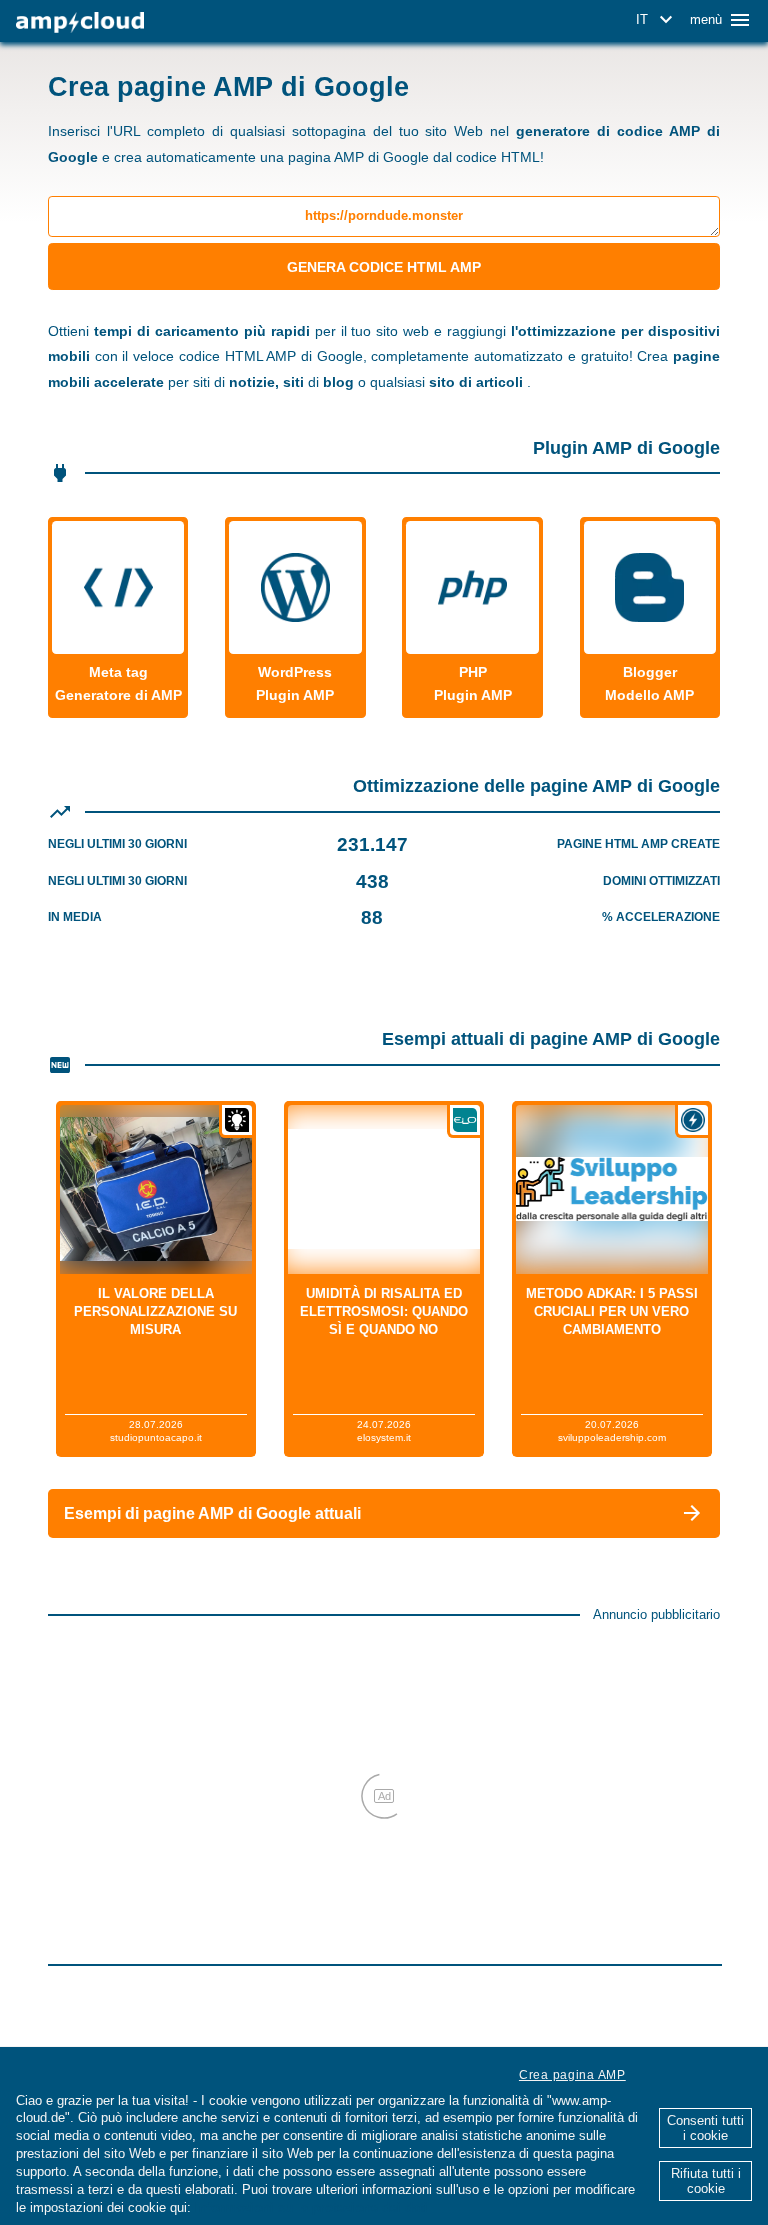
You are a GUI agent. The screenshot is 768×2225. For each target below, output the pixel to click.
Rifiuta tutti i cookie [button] (706, 2181)
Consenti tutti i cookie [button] (705, 2128)
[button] (657, 20)
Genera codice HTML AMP (384, 267)
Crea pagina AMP (572, 2075)
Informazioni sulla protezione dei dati (311, 2207)
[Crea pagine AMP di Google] (80, 22)
